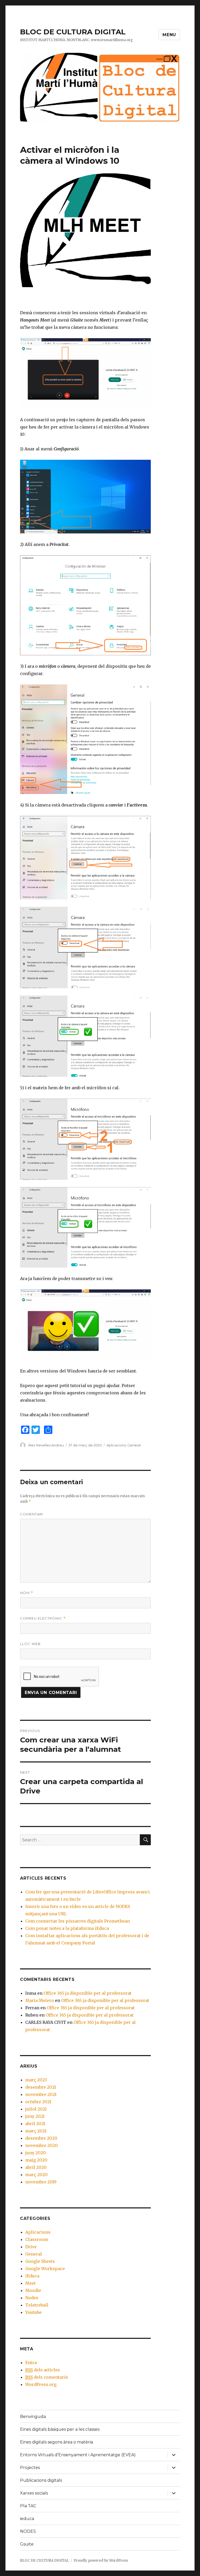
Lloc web (30, 1644)
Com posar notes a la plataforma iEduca (67, 1928)
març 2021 (36, 2131)
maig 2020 (36, 2160)
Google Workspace (45, 2269)
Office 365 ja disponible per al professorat (87, 1993)
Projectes (30, 2468)
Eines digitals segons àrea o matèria (57, 2442)
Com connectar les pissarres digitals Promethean (78, 1921)
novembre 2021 (41, 2094)
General (134, 1445)
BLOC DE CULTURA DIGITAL (73, 32)
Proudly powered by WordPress (101, 2561)
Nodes (32, 2298)
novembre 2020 (42, 2145)
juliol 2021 (36, 2109)
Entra (31, 2363)
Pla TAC (28, 2506)
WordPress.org (41, 2384)
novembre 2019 (41, 2182)
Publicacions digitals (41, 2480)
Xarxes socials (34, 2493)
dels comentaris (47, 2377)
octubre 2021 (38, 2102)
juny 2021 (35, 2116)
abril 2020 (36, 2167)
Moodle (33, 2290)
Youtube (33, 2312)
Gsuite (27, 2544)
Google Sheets (40, 2261)
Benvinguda (33, 2417)
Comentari (32, 1514)
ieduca (27, 2519)
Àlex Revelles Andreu (46, 1445)
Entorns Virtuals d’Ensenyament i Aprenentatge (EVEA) (78, 2455)
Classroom (37, 2239)
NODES (28, 2531)
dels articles (43, 2370)
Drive (31, 2247)
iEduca (32, 2276)
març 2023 (36, 2080)
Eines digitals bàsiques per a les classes (60, 2429)
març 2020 (36, 2175)
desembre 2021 (41, 2087)
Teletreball (37, 2305)
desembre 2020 (41, 2138)
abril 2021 (35, 2124)
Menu (169, 35)
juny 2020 (36, 2153)
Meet (30, 2283)
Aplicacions (116, 1445)
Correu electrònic (43, 1618)
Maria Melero (40, 2000)
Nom (27, 1593)
